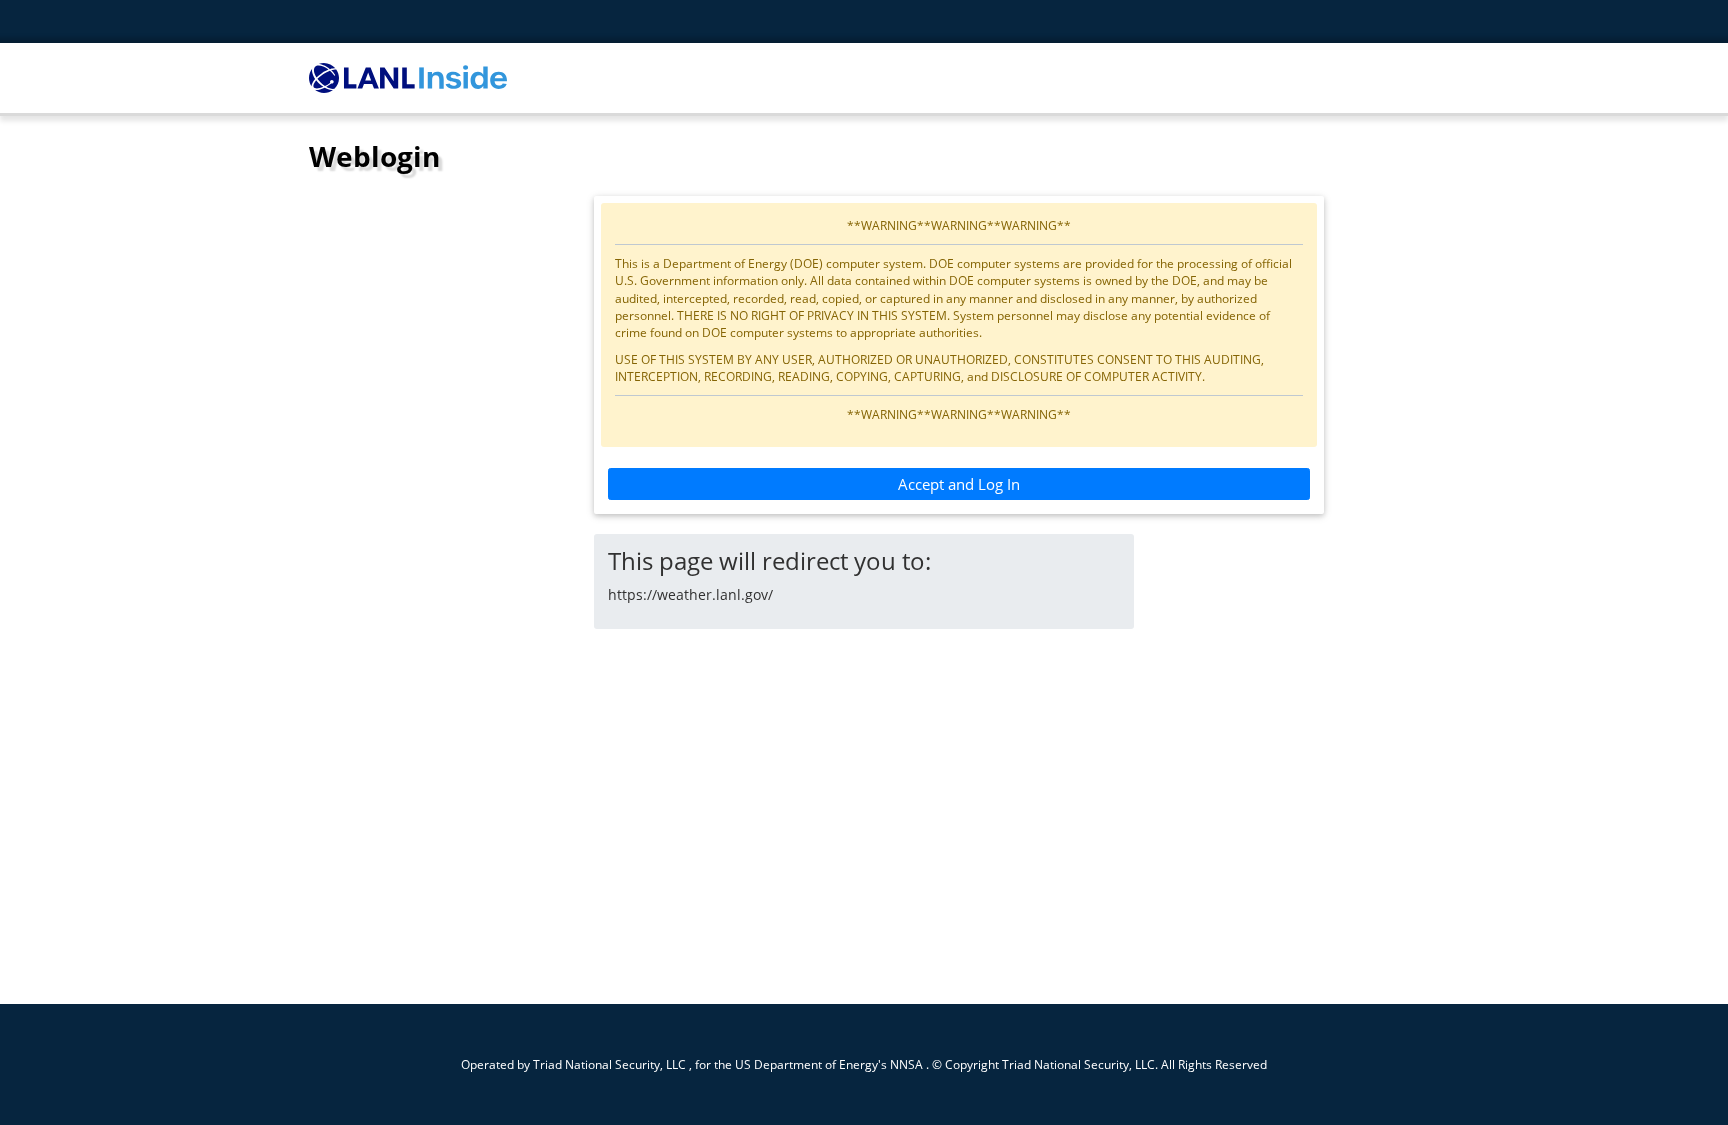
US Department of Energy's (811, 1064)
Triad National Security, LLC (609, 1064)
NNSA (906, 1064)
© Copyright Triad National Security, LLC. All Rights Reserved (1099, 1064)
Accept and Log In (959, 484)
